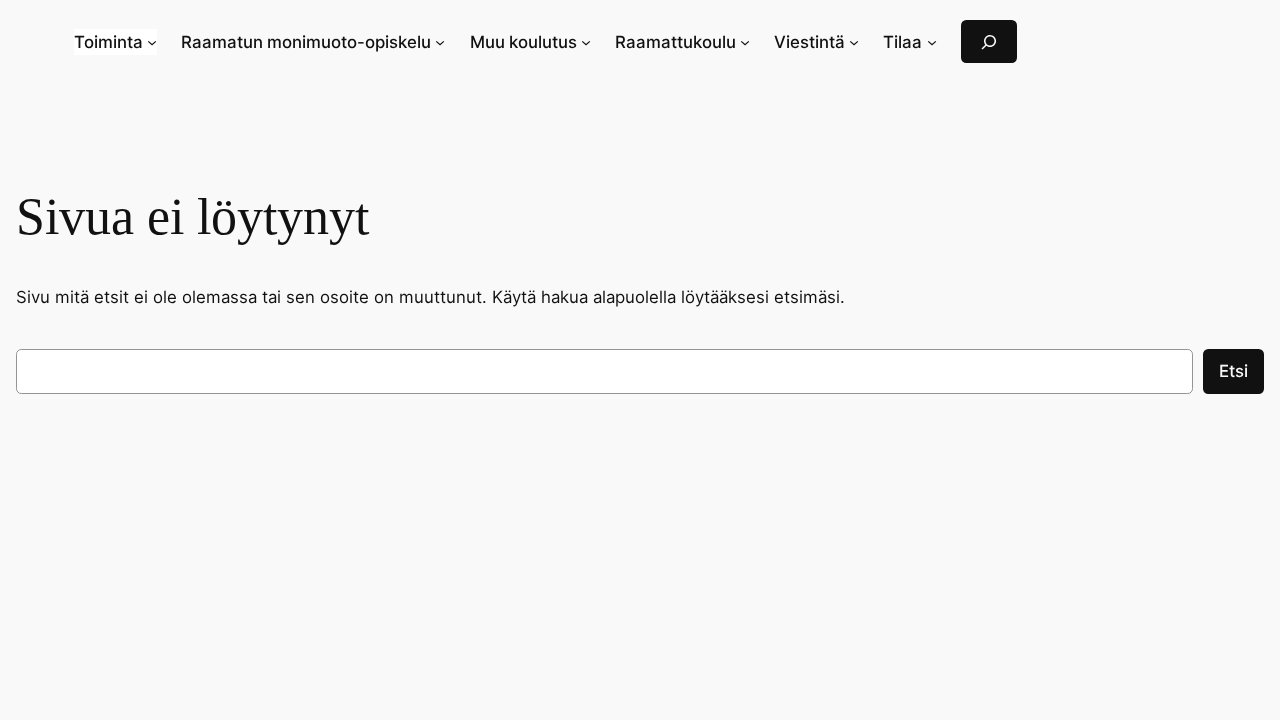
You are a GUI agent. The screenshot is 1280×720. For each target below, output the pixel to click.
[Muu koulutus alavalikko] (586, 42)
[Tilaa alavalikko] (932, 42)
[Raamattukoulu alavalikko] (745, 42)
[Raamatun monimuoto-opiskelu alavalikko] (440, 42)
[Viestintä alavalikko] (854, 42)
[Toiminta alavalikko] (152, 42)
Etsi (1233, 371)
